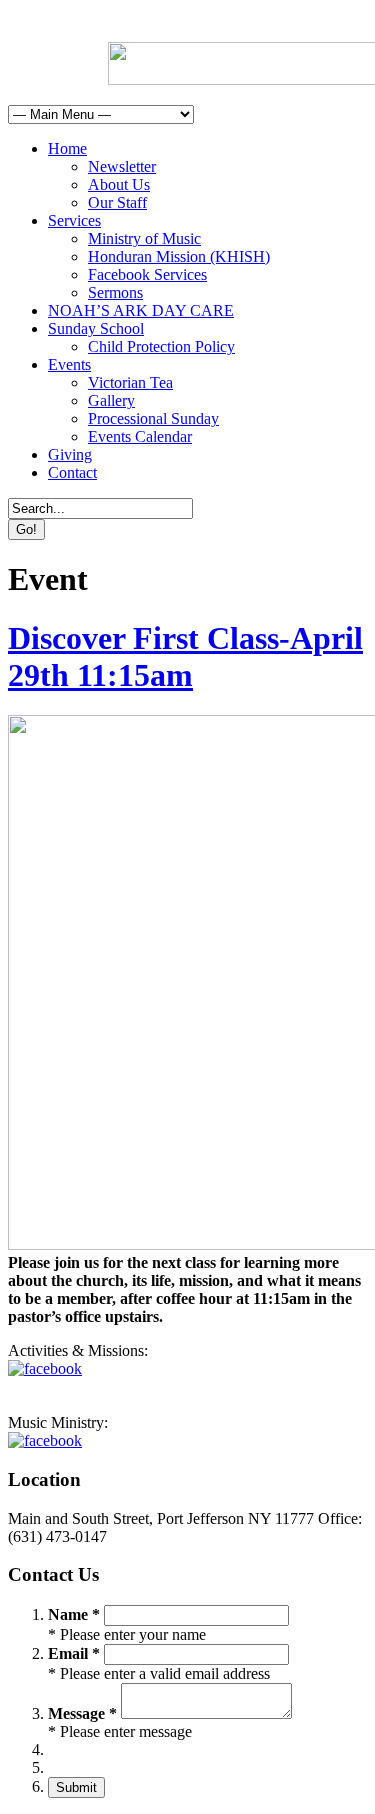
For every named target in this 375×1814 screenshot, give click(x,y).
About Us (119, 184)
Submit (76, 1787)
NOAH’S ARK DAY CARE (141, 310)
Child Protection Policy (161, 346)
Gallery (111, 400)
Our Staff (117, 202)
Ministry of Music (144, 238)
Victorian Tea (130, 382)
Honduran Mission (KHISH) (179, 256)
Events (69, 364)
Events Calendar (140, 436)
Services (74, 220)
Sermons (115, 292)
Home (67, 148)
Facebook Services (147, 274)
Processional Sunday (153, 418)
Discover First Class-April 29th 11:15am (185, 656)
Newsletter (122, 166)
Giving (70, 454)
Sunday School (96, 328)
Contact (72, 472)
